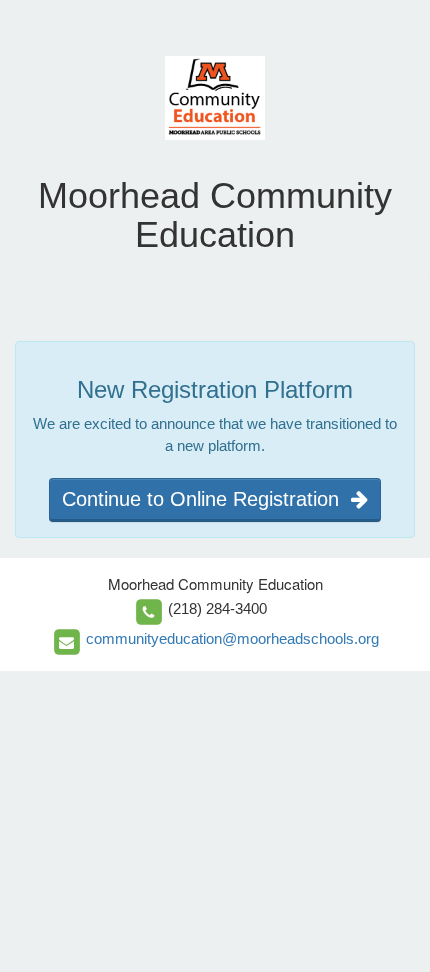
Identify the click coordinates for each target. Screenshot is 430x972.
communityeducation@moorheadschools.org (232, 638)
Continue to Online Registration (206, 499)
